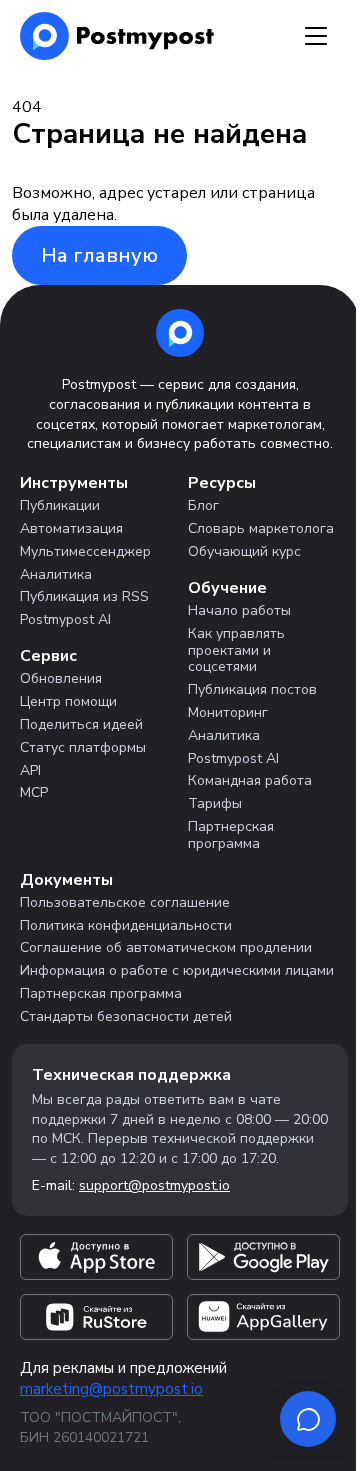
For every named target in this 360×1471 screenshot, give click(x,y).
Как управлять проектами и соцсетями (236, 650)
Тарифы (215, 803)
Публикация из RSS (84, 596)
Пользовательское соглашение (125, 902)
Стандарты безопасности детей (126, 1016)
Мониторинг (228, 712)
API (30, 770)
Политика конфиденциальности (126, 925)
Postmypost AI (65, 619)
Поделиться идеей (81, 724)
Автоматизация (71, 528)
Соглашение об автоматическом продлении (166, 947)
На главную (99, 255)
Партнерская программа (231, 835)
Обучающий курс (244, 551)
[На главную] (117, 36)
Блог (203, 505)
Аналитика (56, 574)
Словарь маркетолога (261, 528)
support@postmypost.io (154, 1185)
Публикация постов (252, 689)
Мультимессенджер (85, 551)
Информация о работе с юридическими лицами (177, 970)
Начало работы (239, 610)
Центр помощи (68, 701)
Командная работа (250, 780)
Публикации (60, 505)
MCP (34, 792)
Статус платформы (83, 747)
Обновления (61, 678)
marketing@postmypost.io (111, 1389)
